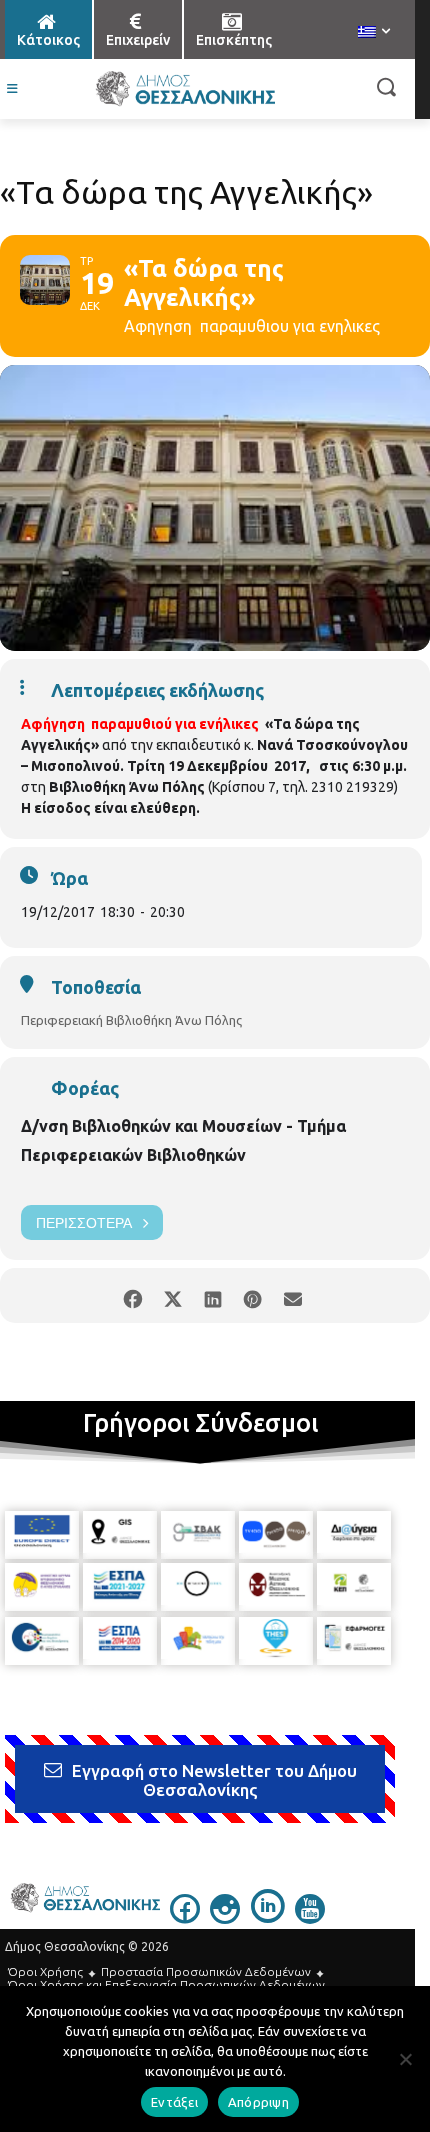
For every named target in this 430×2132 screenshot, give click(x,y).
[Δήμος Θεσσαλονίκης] (185, 89)
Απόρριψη (258, 2102)
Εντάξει (174, 2102)
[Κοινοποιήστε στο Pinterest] (252, 1295)
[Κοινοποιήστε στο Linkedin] (212, 1295)
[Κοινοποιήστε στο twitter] (172, 1295)
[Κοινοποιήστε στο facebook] (132, 1295)
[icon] (185, 1918)
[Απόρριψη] (405, 2059)
